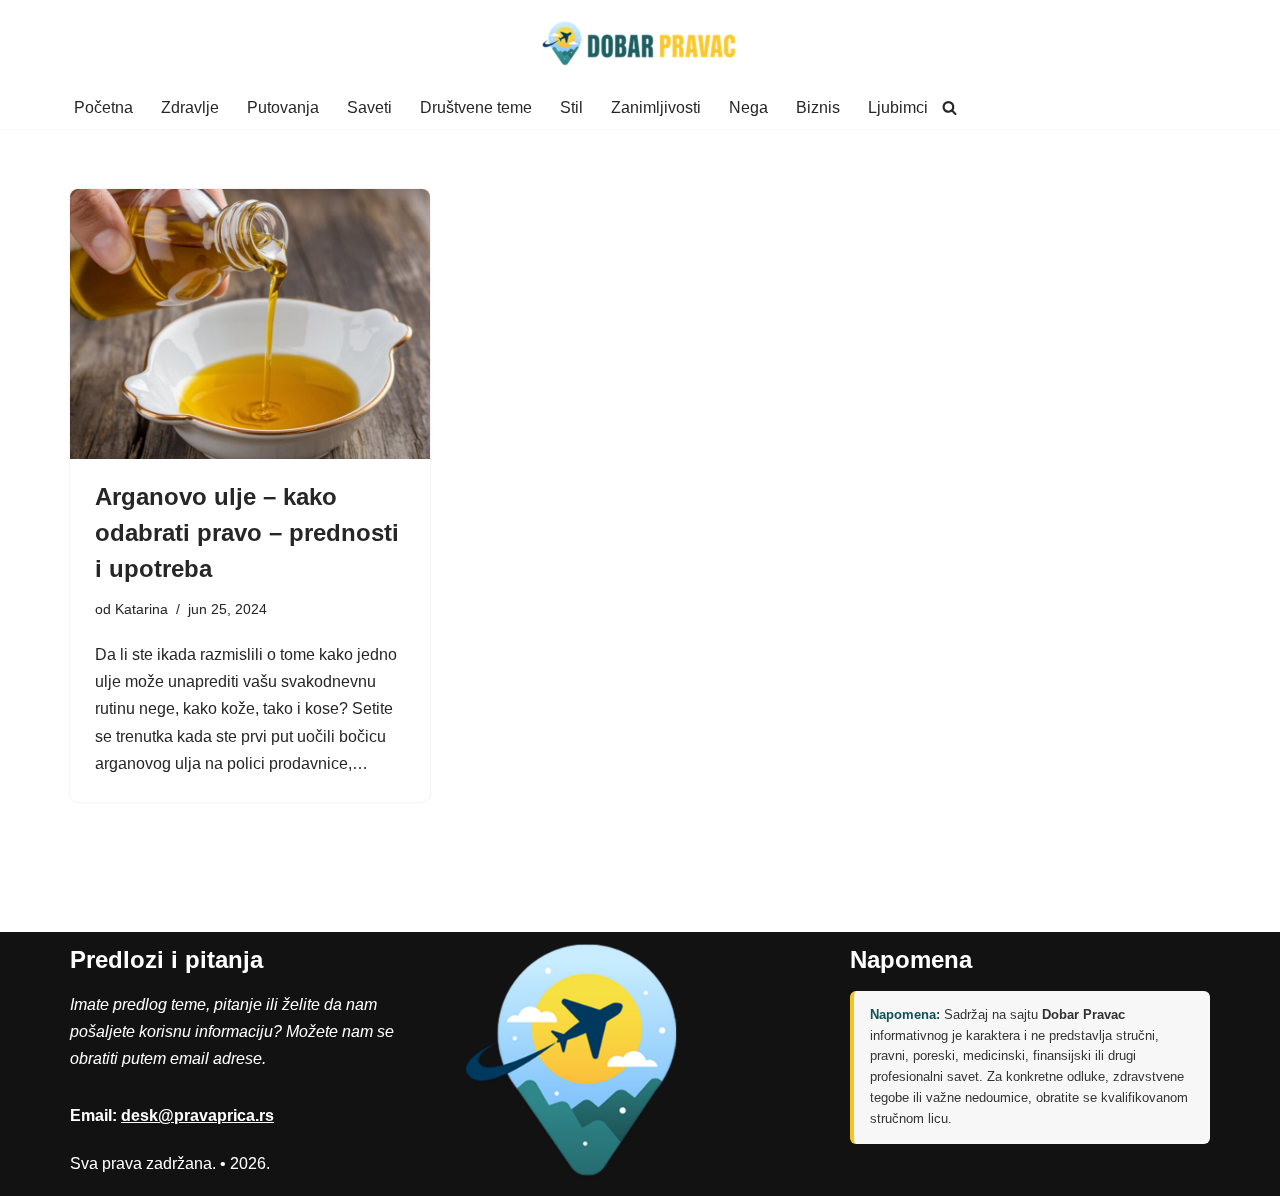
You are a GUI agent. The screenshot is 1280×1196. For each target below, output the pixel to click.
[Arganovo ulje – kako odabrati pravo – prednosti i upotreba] (250, 324)
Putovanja (283, 107)
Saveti (369, 107)
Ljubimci (898, 107)
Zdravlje (190, 107)
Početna (103, 107)
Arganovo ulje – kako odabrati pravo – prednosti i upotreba (247, 532)
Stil (571, 107)
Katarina (141, 609)
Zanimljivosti (656, 107)
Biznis (818, 107)
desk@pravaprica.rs (197, 1115)
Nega (748, 107)
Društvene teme (476, 107)
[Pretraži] (949, 107)
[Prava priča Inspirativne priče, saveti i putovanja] (640, 43)
